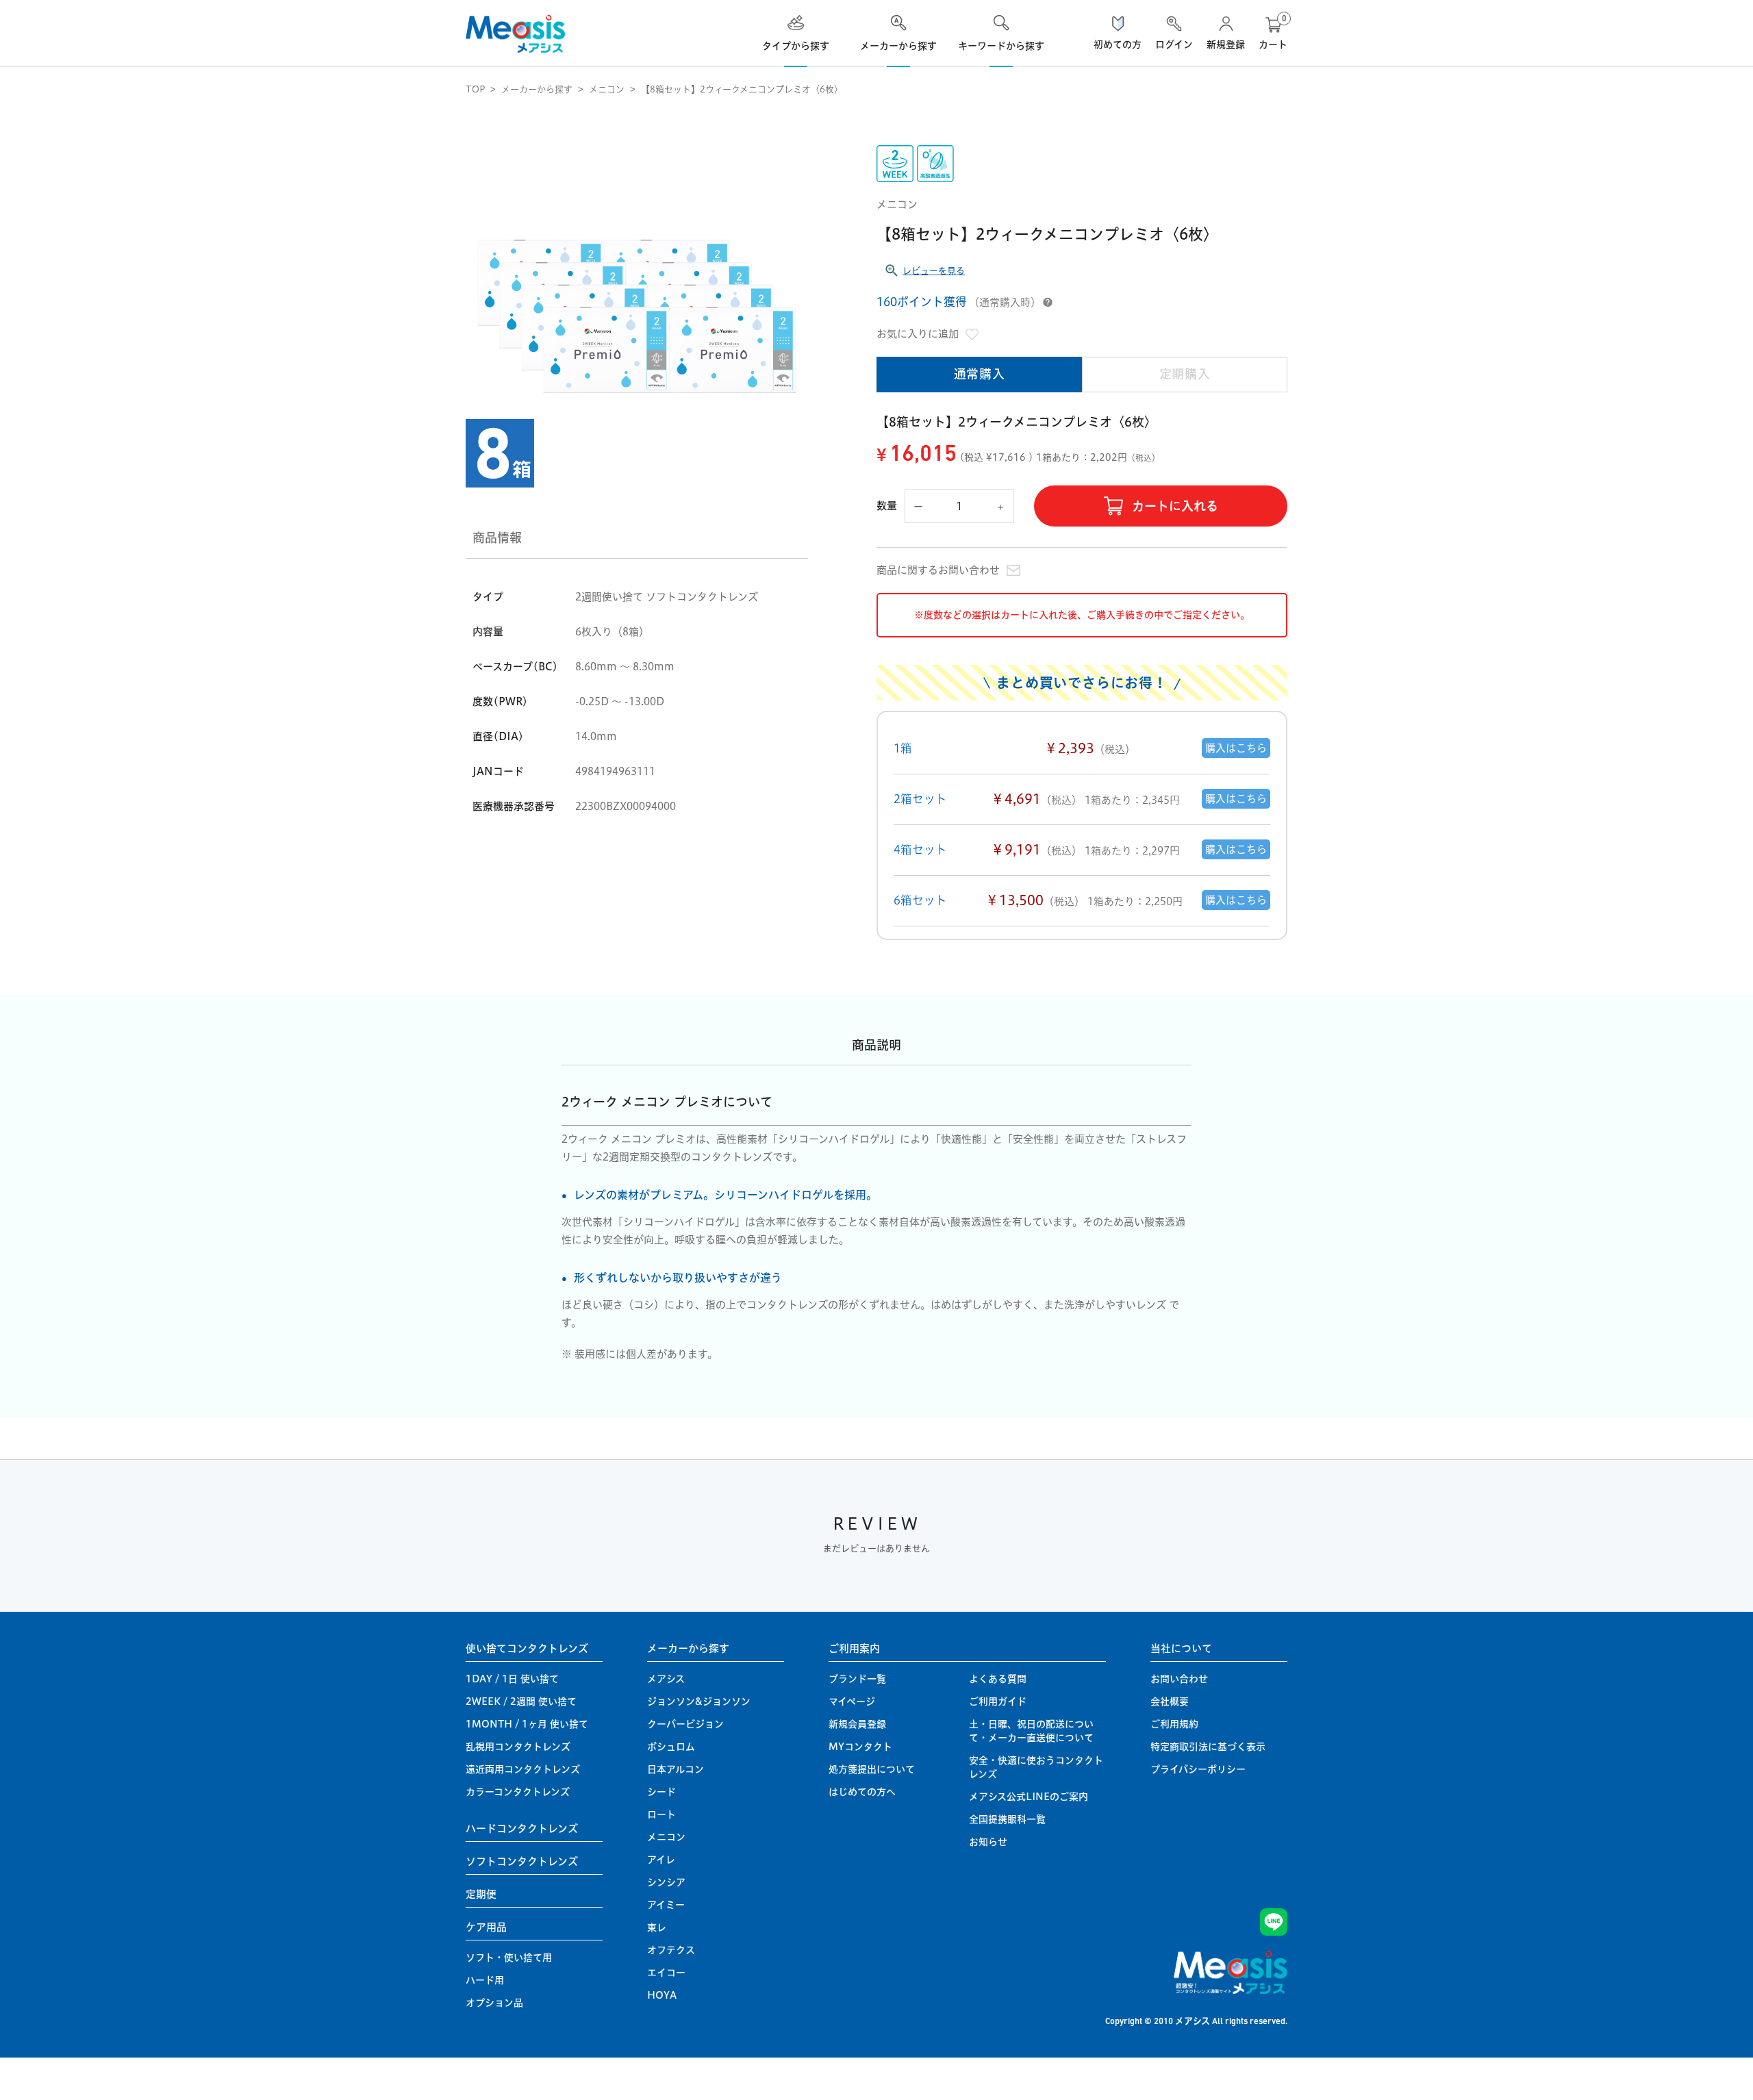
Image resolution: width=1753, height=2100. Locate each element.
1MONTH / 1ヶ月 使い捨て (527, 1724)
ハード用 (485, 1980)
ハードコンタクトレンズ (522, 1829)
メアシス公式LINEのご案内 (1029, 1797)
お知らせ (988, 1842)
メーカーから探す (537, 89)
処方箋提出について (872, 1769)
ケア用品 (486, 1927)
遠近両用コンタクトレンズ (523, 1769)
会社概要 (1170, 1701)
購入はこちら (1236, 748)
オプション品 (494, 2003)
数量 (887, 506)
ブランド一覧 (857, 1679)
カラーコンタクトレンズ (518, 1792)
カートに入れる (1175, 506)
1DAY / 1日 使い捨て (512, 1679)
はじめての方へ (862, 1792)
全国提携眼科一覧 (1007, 1819)
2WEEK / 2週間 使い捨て (521, 1701)
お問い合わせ (1179, 1679)
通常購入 (980, 374)
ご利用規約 (1174, 1724)
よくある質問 (998, 1679)
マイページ (852, 1701)
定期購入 (1185, 374)
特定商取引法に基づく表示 (1208, 1747)
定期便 (481, 1894)
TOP (475, 89)
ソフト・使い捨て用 (509, 1958)
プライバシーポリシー (1198, 1769)
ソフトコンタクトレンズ (522, 1861)
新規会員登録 (857, 1724)
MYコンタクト (860, 1747)
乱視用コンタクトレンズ (518, 1747)
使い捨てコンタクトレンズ (527, 1648)
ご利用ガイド (998, 1701)
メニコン (607, 89)
